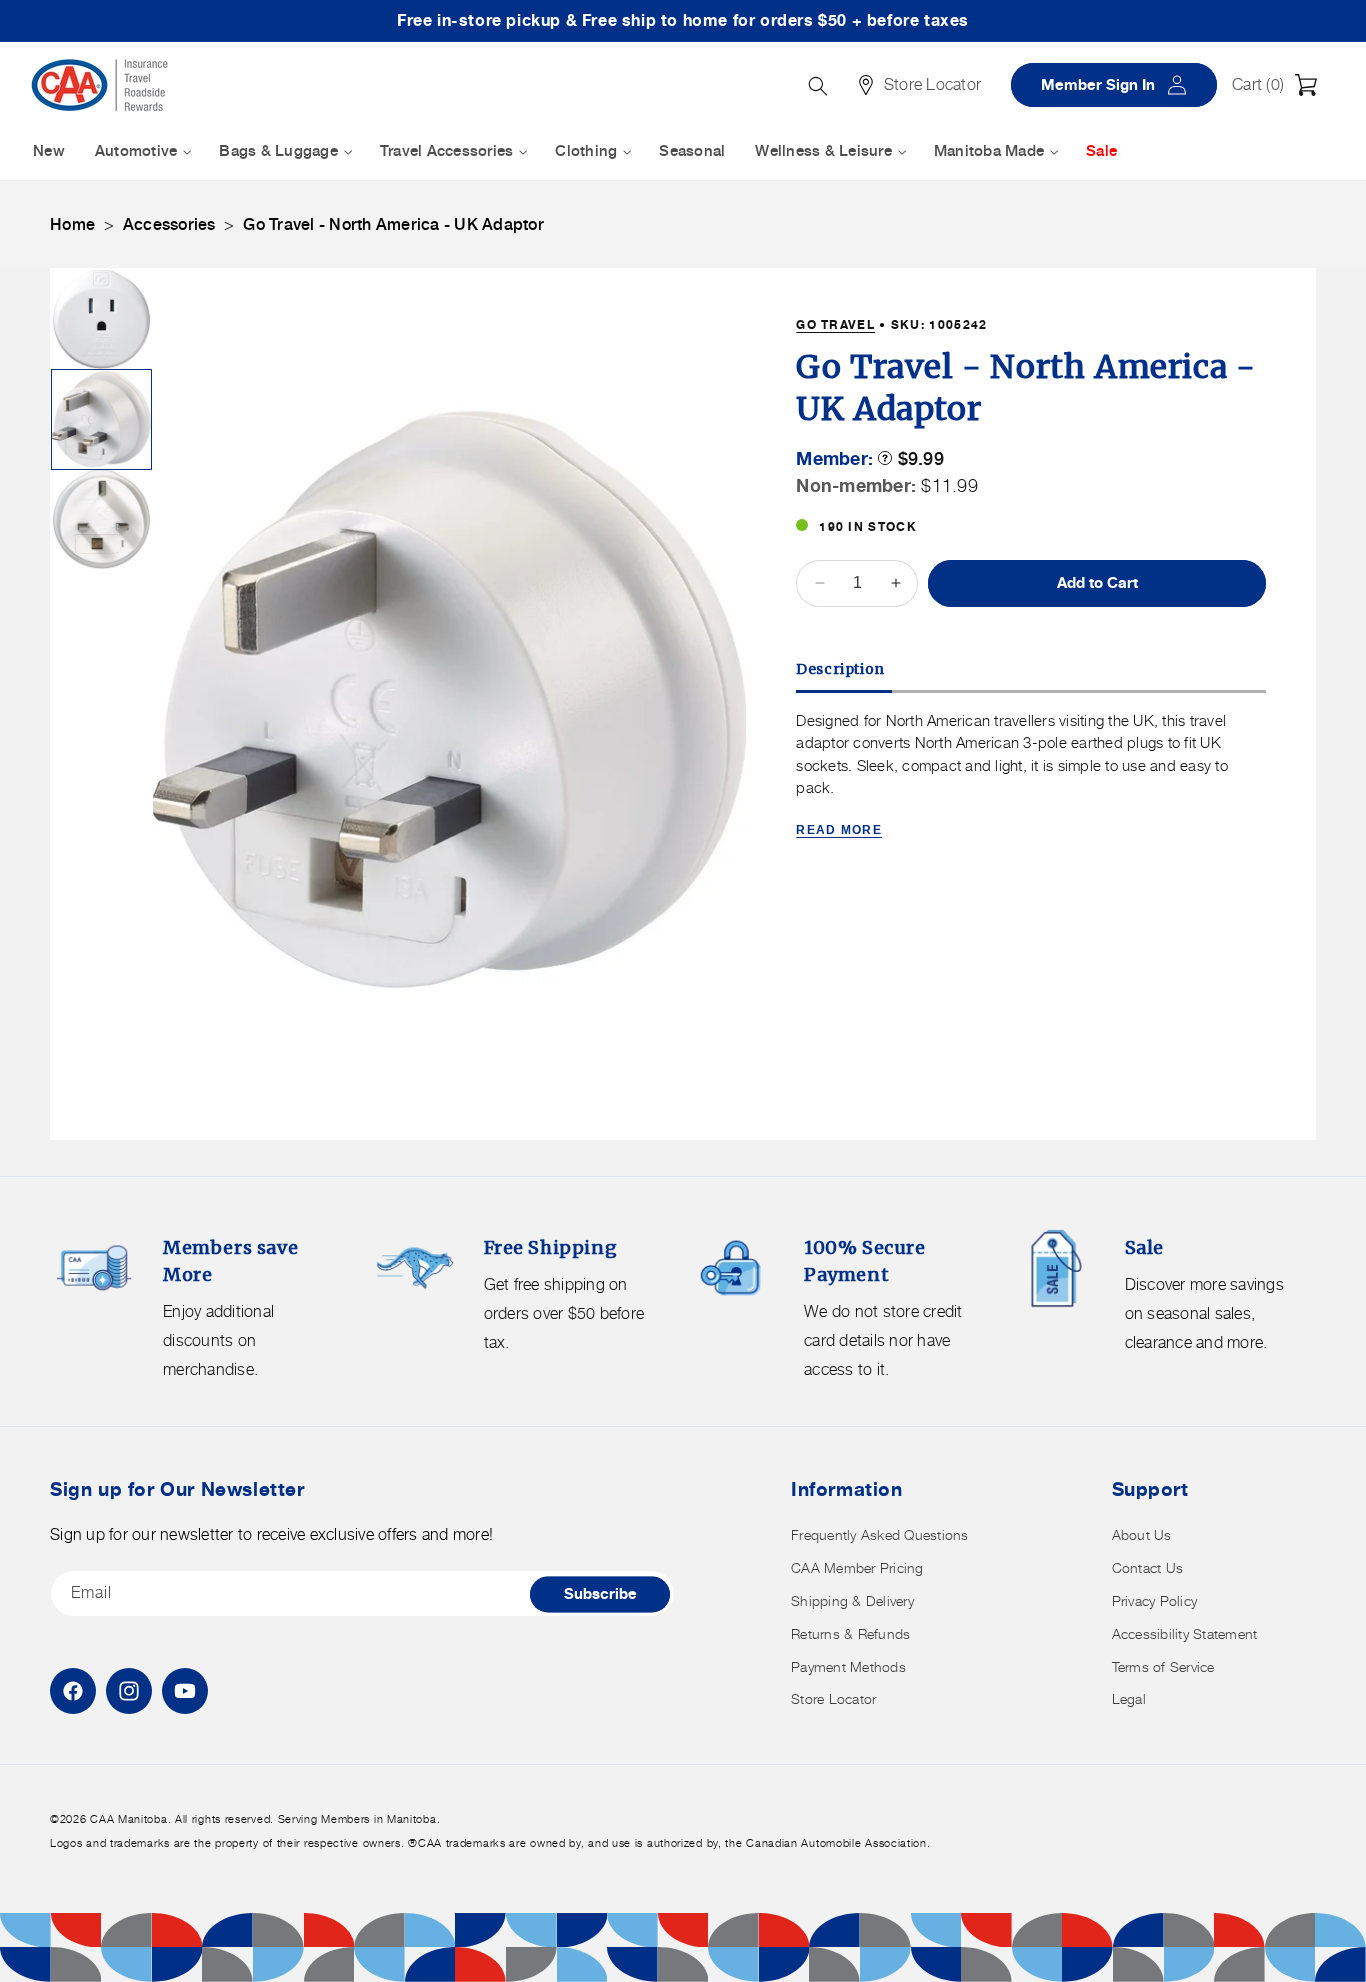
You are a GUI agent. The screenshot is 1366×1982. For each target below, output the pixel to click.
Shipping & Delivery (852, 1600)
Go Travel (835, 324)
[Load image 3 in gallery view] (101, 519)
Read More (839, 830)
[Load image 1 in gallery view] (101, 319)
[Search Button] (818, 86)
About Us (1142, 1534)
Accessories (169, 224)
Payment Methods (848, 1666)
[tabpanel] (1031, 777)
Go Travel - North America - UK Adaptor (393, 224)
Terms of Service (1163, 1666)
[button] (1280, 85)
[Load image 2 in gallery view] (101, 419)
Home (72, 224)
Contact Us (1148, 1567)
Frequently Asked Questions (880, 1534)
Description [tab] (840, 669)
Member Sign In (1121, 84)
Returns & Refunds (850, 1633)
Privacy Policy (1155, 1600)
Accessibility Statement (1185, 1633)
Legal (1129, 1698)
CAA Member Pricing (857, 1567)
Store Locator (833, 1698)
